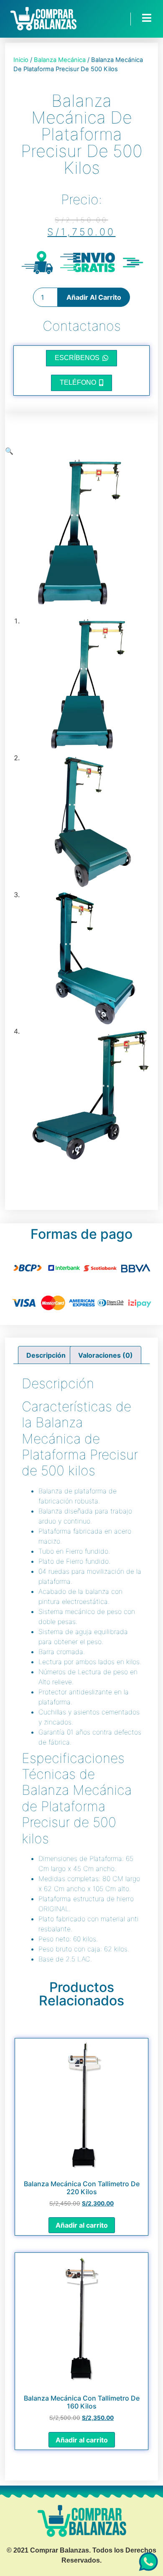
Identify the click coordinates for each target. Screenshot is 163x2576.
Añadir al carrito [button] (82, 2225)
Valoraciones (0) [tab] (106, 1355)
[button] (9, 451)
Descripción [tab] (46, 1355)
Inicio (21, 60)
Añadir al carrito (94, 297)
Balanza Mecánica (60, 60)
